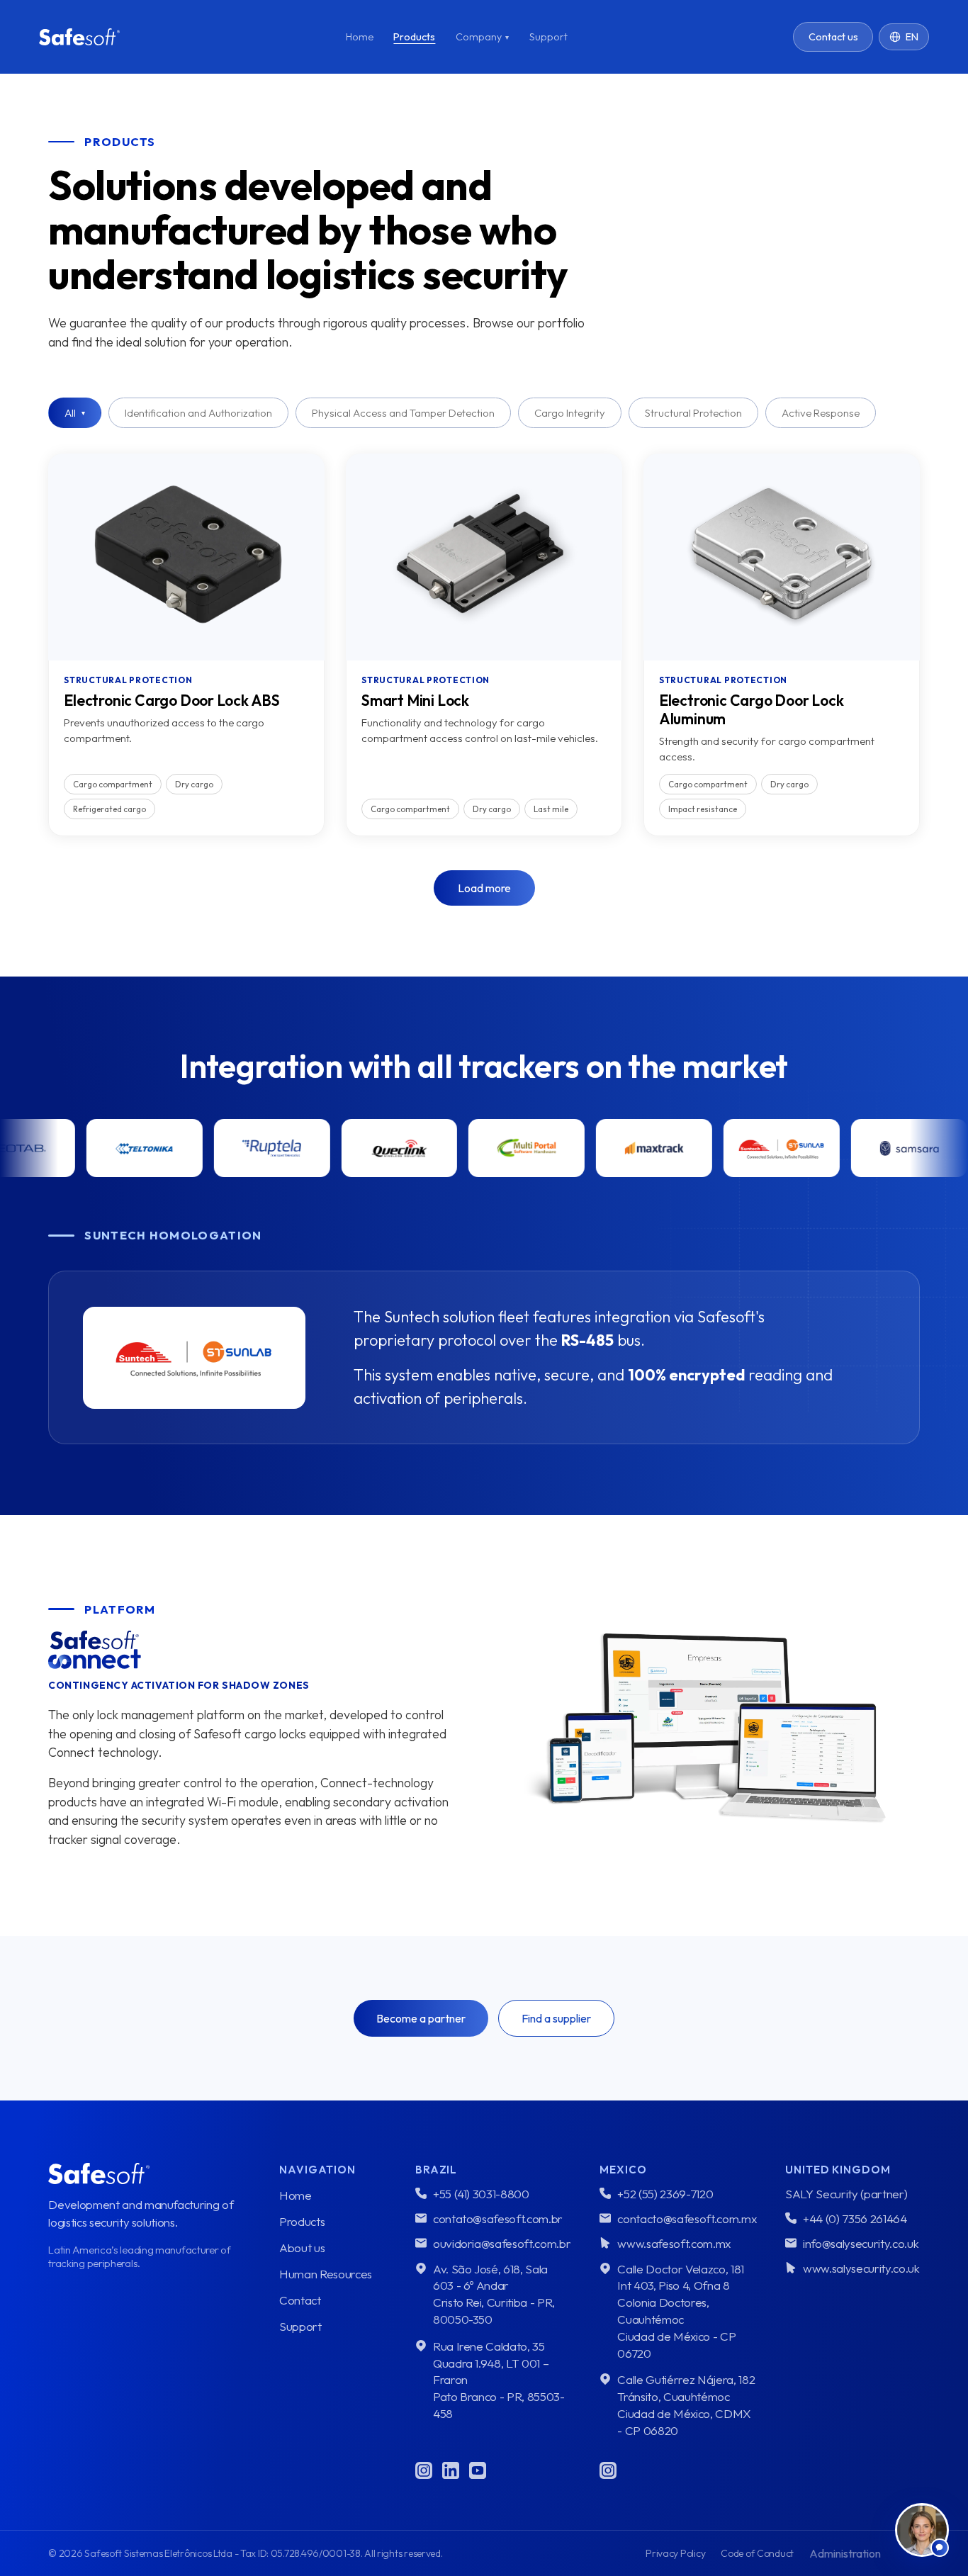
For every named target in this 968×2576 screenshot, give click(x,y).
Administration (845, 2553)
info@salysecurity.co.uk (861, 2243)
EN (912, 37)
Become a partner (421, 2018)
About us (302, 2248)
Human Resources (326, 2274)
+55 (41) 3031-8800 (481, 2194)
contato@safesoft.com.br (498, 2218)
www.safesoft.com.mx (674, 2243)
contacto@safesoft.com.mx (687, 2218)
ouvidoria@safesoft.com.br (502, 2243)
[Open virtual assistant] (922, 2530)
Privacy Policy (675, 2553)
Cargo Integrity (570, 413)
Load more (484, 888)
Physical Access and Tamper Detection (403, 413)
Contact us (833, 37)
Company (482, 37)
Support (548, 37)
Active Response (821, 413)
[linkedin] (451, 2470)
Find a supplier (556, 2018)
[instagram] (424, 2470)
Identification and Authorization (198, 413)
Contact (300, 2300)
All (75, 413)
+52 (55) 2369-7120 (665, 2194)
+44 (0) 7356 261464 (855, 2218)
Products (414, 37)
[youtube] (478, 2470)
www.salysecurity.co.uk (861, 2268)
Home (360, 37)
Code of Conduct (757, 2553)
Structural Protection (693, 413)
